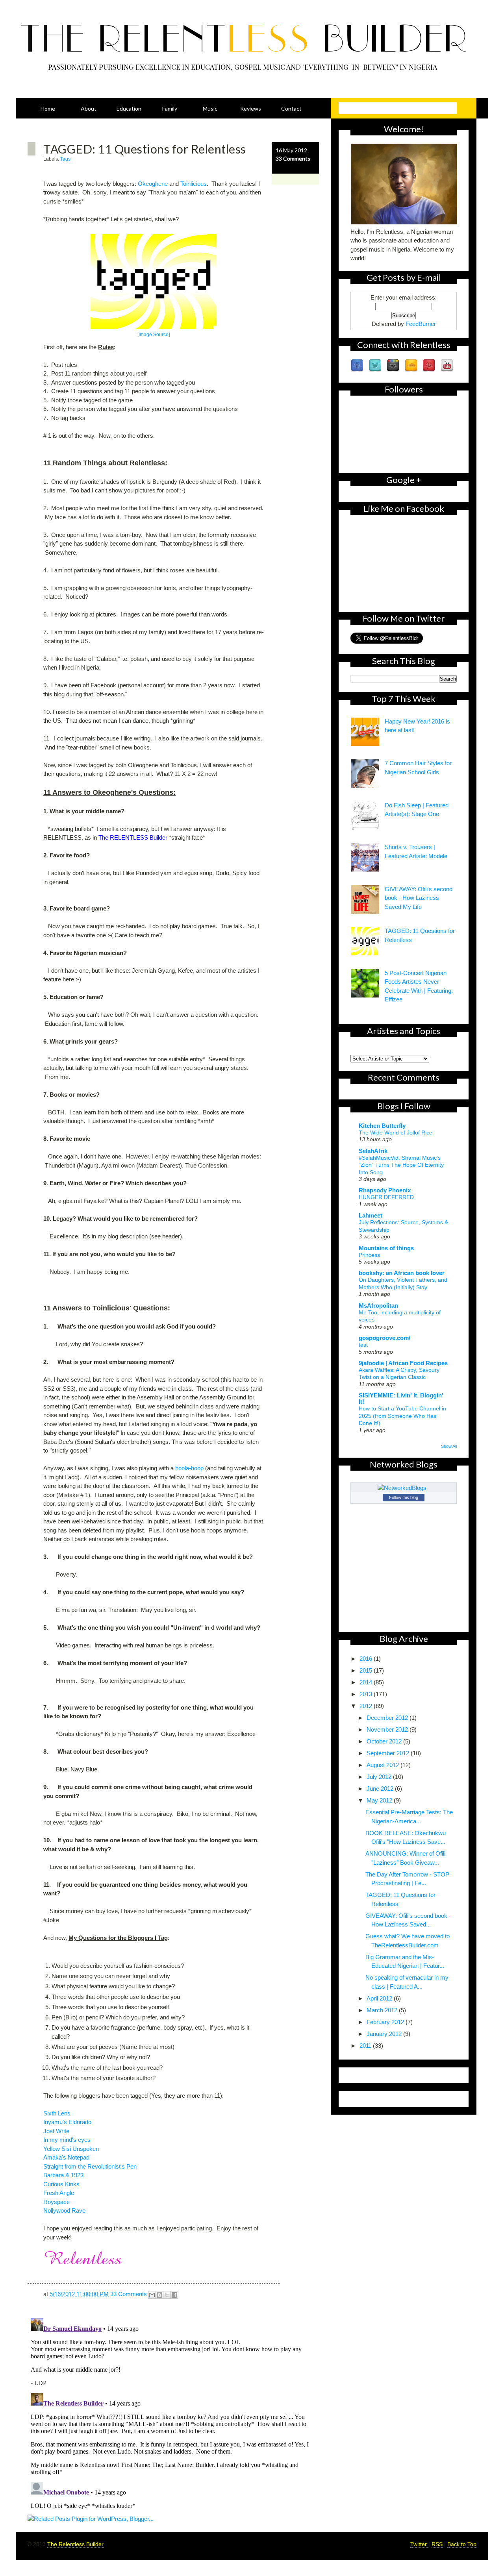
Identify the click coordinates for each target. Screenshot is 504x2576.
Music (210, 108)
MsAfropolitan (378, 1306)
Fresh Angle (59, 2193)
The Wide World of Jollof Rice (396, 1133)
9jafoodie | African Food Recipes (403, 1363)
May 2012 (380, 1800)
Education (129, 108)
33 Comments (293, 158)
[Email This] (152, 2295)
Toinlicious (194, 184)
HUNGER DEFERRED (386, 1197)
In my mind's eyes (67, 2140)
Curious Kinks (61, 2184)
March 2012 (383, 2010)
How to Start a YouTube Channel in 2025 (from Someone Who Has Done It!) (402, 1416)
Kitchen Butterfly (382, 1126)
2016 (367, 1659)
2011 (366, 2046)
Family (170, 108)
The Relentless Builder (75, 2544)
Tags (65, 159)
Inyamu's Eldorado (67, 2122)
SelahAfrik (373, 1151)
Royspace (57, 2202)
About (89, 108)
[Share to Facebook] (174, 2295)
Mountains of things (386, 1248)
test (363, 1345)
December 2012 (388, 1718)
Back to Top (462, 2544)
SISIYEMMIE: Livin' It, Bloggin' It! (401, 1398)
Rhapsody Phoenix (385, 1190)
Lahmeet (371, 1215)
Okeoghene (153, 184)
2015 (367, 1670)
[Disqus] (173, 2413)
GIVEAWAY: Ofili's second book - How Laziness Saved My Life (419, 898)
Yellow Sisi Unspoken (71, 2149)
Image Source (154, 335)
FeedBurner (421, 324)
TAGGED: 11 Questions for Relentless (145, 149)
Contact (291, 108)
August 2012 (384, 1765)
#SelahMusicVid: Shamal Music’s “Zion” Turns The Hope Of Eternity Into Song (401, 1165)
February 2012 (386, 2022)
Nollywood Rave (64, 2211)
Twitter (419, 2544)
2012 (367, 1706)
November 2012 (388, 1729)
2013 (367, 1694)
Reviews (251, 108)
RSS (438, 2544)
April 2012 (380, 1998)
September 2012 (389, 1753)
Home (48, 108)
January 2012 (385, 2034)
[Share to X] (167, 2295)
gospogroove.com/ (384, 1338)
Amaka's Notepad (66, 2157)
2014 (367, 1682)
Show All (449, 1446)
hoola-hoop (189, 1468)
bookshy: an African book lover (402, 1273)
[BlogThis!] (159, 2295)
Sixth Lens (57, 2113)
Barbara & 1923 (63, 2175)
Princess (369, 1255)
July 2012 (380, 1777)
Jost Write (56, 2131)
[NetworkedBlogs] (404, 1488)
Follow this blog (404, 1497)
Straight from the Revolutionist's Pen (90, 2166)
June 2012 (381, 1789)
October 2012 (385, 1741)
